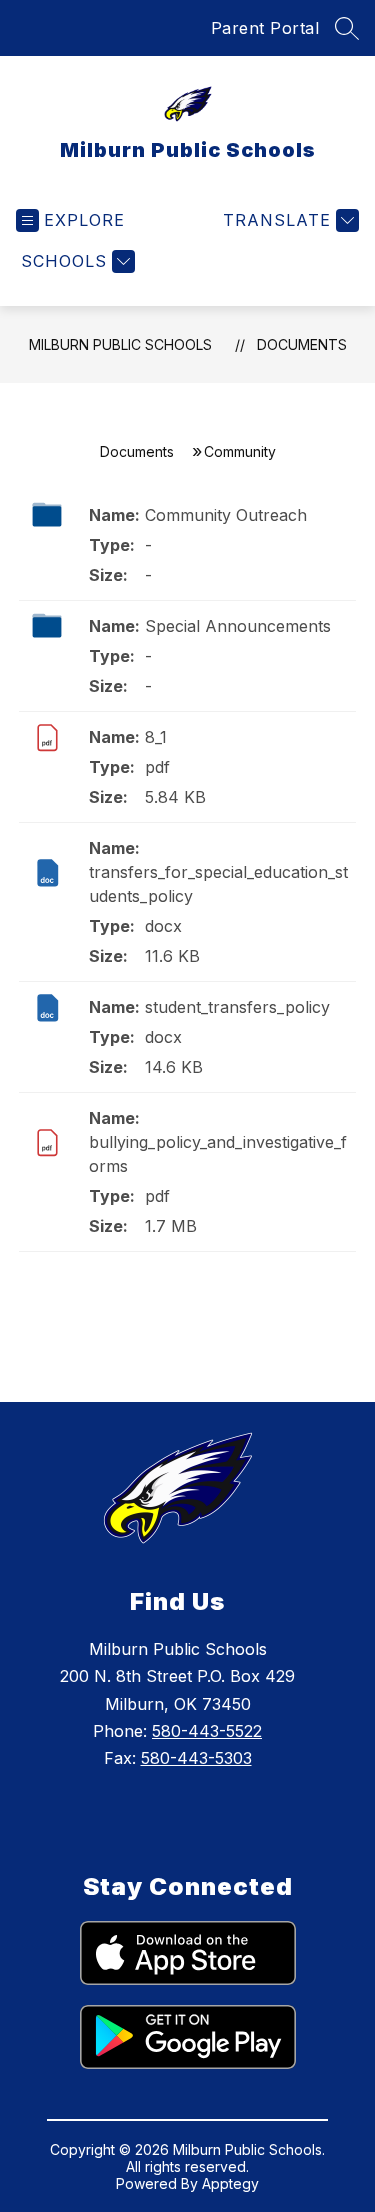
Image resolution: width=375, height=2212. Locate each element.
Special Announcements (238, 626)
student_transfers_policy (237, 1007)
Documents (302, 344)
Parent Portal (265, 28)
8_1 (156, 737)
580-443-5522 (207, 1731)
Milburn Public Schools (120, 344)
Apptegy (230, 2183)
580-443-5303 (196, 1758)
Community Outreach (226, 515)
